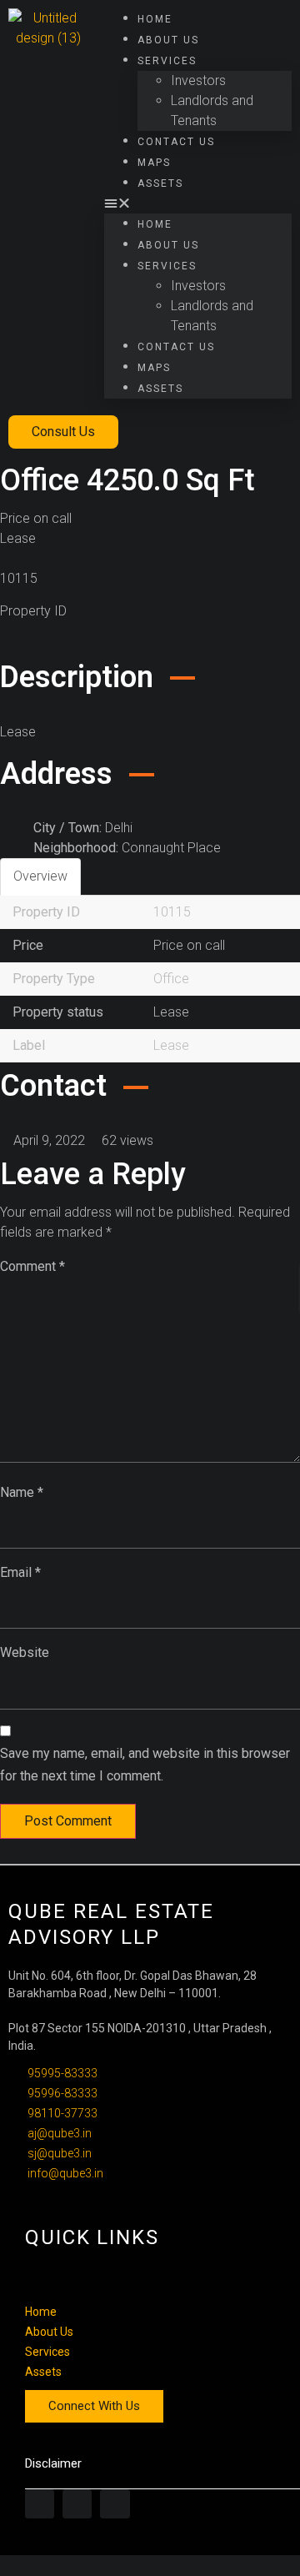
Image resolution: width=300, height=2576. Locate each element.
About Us (168, 40)
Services (167, 61)
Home (155, 19)
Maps (154, 163)
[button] (198, 203)
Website (25, 1652)
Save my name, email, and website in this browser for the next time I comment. (145, 1765)
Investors (198, 80)
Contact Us (176, 142)
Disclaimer (53, 2463)
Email (20, 1572)
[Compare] (20, 643)
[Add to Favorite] (5, 643)
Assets (160, 183)
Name (22, 1492)
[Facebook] (40, 2504)
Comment (32, 1266)
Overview (40, 876)
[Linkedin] (115, 2504)
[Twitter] (77, 2504)
